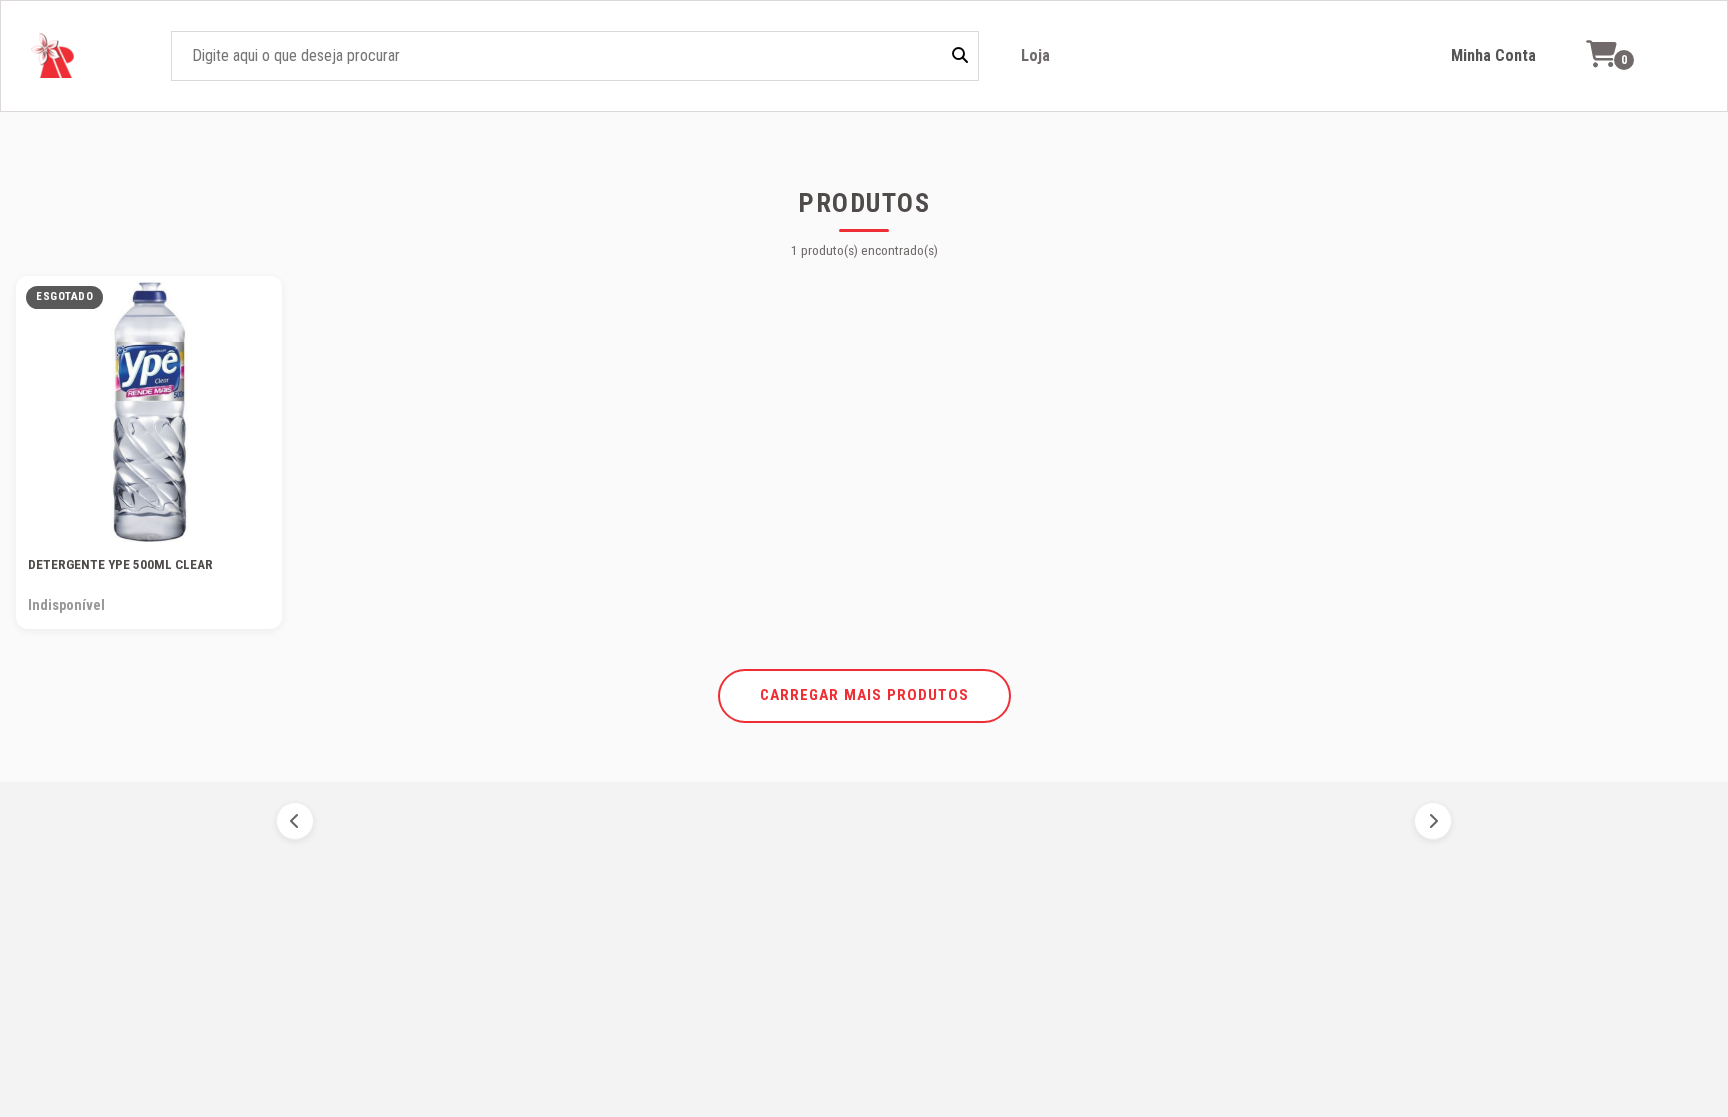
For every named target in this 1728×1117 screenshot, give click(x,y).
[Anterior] (295, 821)
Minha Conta (1493, 55)
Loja (1035, 55)
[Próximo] (1433, 821)
